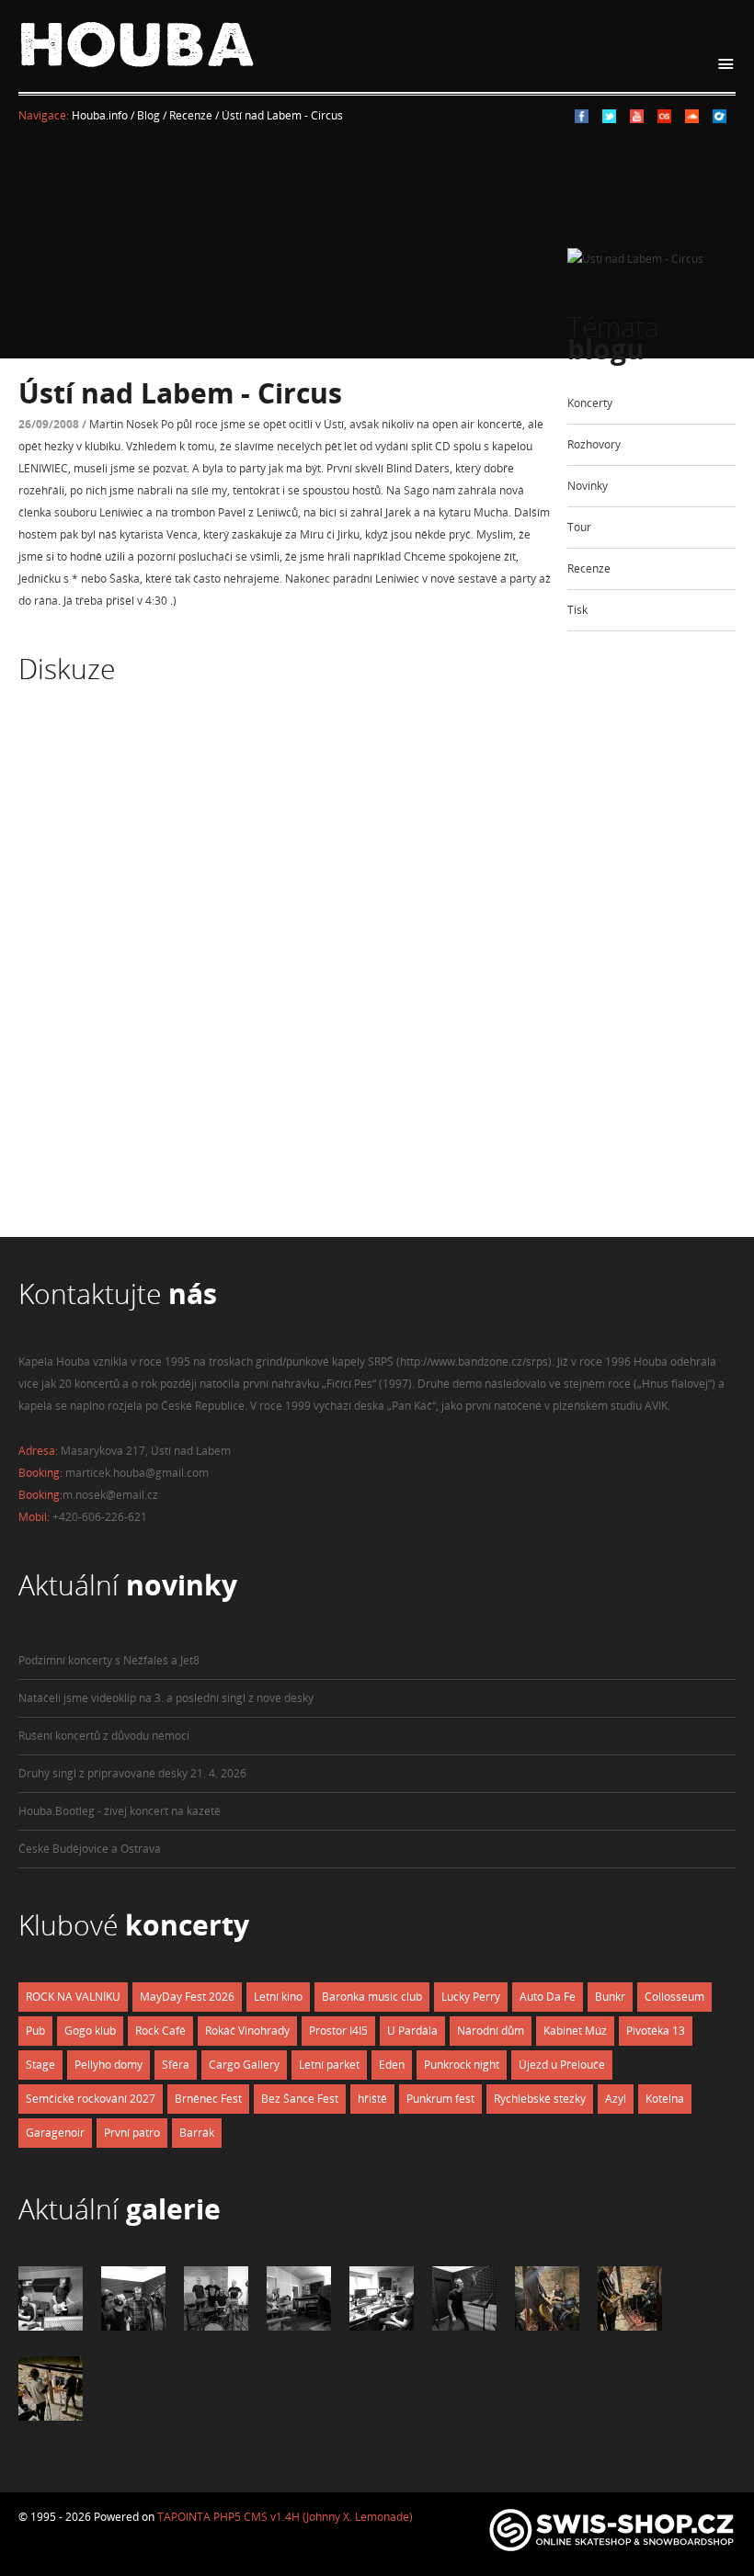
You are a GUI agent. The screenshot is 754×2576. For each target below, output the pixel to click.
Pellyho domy (109, 2065)
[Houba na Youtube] (637, 119)
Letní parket (329, 2065)
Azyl (616, 2099)
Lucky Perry (471, 1997)
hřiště (372, 2099)
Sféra (176, 2065)
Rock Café (160, 2031)
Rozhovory (594, 444)
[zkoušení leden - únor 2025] (547, 2326)
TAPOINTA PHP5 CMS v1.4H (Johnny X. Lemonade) (285, 2517)
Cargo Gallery (244, 2065)
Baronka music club (372, 1997)
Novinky (588, 486)
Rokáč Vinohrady (247, 2031)
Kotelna (665, 2099)
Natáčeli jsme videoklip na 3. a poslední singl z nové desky (166, 1698)
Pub (35, 2031)
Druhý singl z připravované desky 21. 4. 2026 (132, 1773)
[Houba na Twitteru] (609, 119)
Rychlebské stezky (540, 2099)
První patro (132, 2133)
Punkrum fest (440, 2099)
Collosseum (674, 1997)
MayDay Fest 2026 (187, 1997)
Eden (392, 2065)
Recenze (589, 568)
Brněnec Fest (208, 2099)
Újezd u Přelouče (562, 2065)
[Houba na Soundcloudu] (692, 119)
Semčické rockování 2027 (91, 2099)
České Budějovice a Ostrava (90, 1849)
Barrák (197, 2133)
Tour (579, 527)
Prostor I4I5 (338, 2031)
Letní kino (278, 1997)
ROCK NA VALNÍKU (73, 1997)
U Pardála (412, 2031)
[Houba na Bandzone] (720, 119)
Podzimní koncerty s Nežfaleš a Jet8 (109, 1660)
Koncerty (590, 403)
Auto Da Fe (548, 1997)
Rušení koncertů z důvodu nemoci (104, 1736)
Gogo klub (90, 2031)
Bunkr (610, 1997)
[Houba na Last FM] (664, 119)
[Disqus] (286, 978)
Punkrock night (462, 2065)
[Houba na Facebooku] (582, 119)
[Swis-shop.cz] (612, 2551)
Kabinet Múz (575, 2031)
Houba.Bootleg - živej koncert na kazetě (120, 1811)
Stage (40, 2065)
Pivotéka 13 (656, 2031)
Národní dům (491, 2031)
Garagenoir (55, 2133)
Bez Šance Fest (300, 2099)
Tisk (577, 610)
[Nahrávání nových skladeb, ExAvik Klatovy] (51, 2326)
